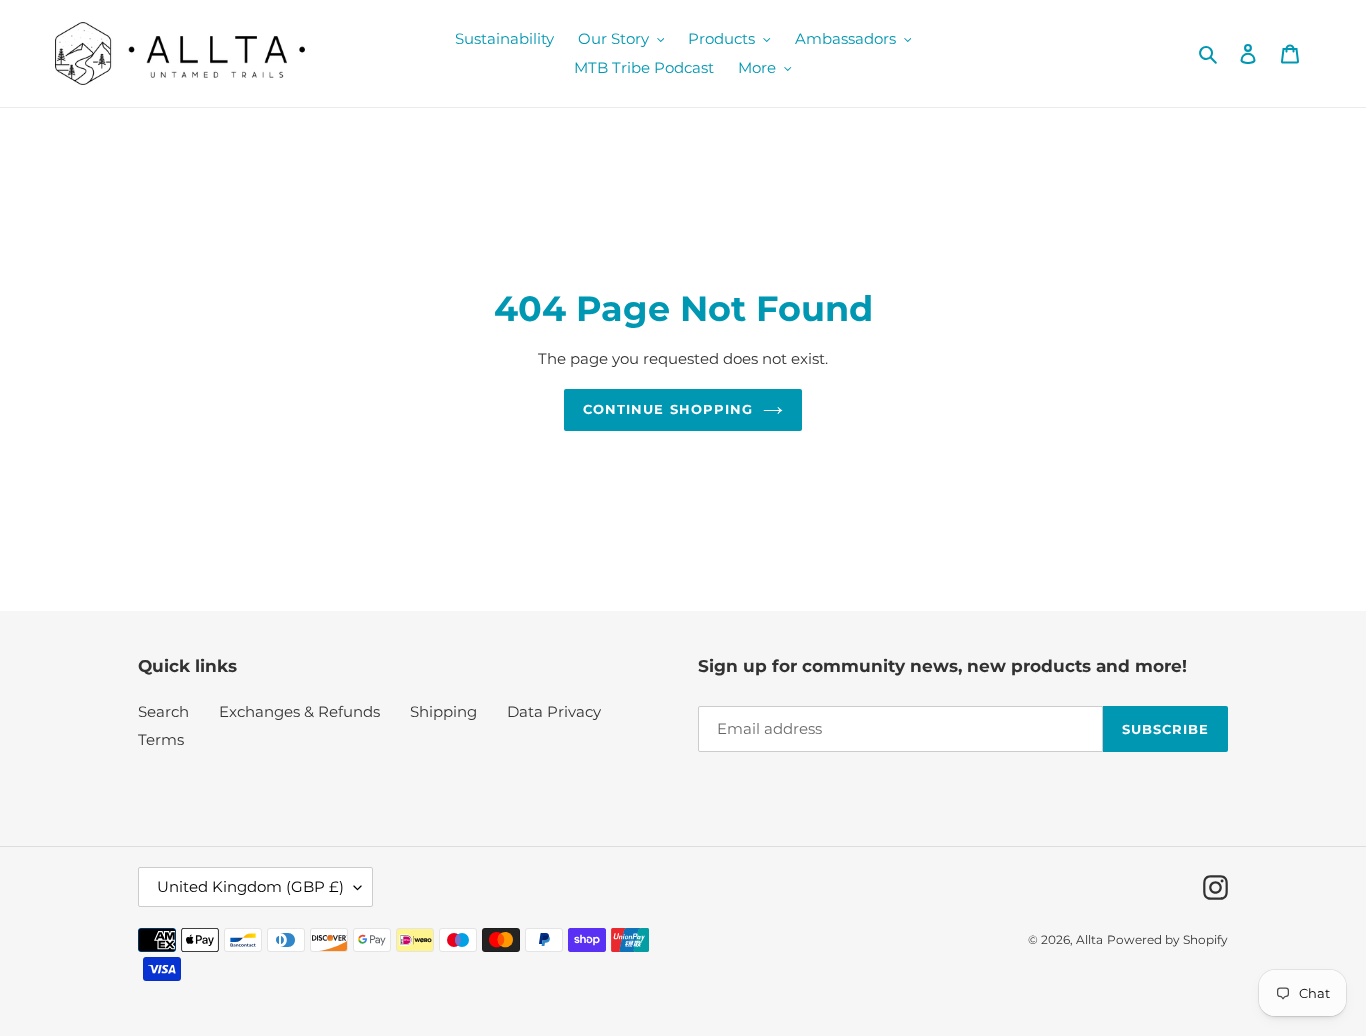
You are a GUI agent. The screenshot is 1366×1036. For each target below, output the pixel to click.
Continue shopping (668, 409)
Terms (161, 739)
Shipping (443, 711)
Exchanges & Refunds (299, 711)
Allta (1089, 939)
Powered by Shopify (1167, 939)
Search (163, 711)
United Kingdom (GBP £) (250, 886)
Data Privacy (554, 711)
